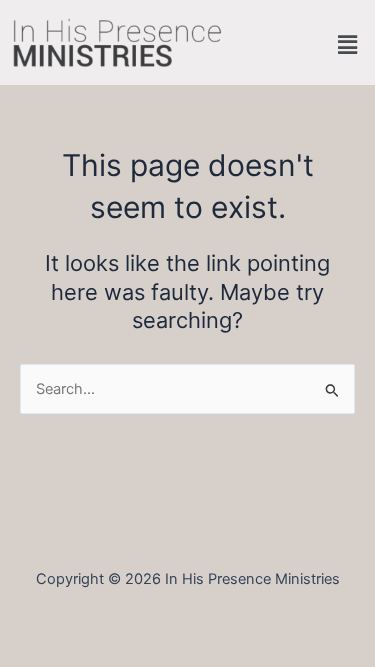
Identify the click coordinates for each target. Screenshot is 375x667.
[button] (348, 44)
